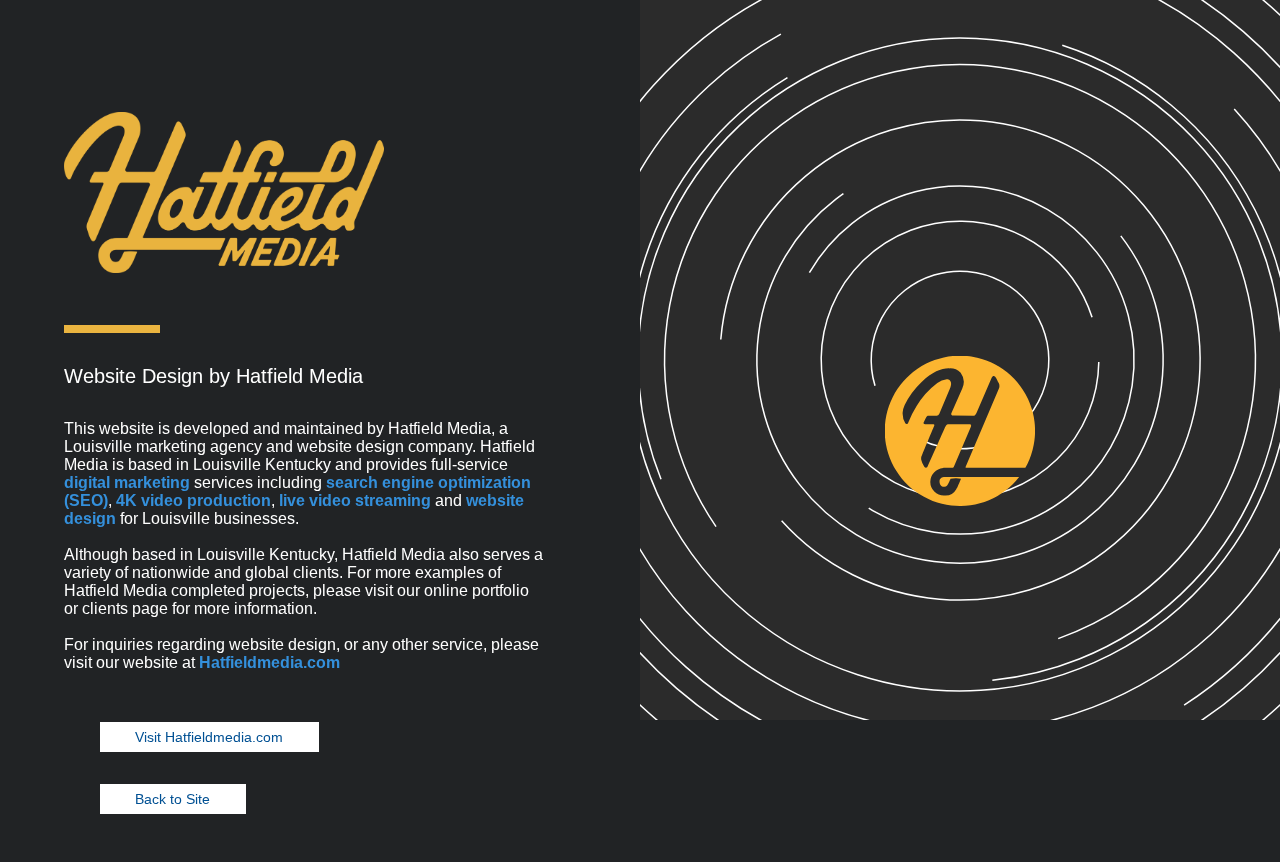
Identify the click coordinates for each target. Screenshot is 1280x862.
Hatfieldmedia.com (269, 662)
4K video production (193, 500)
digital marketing (127, 482)
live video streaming (355, 500)
